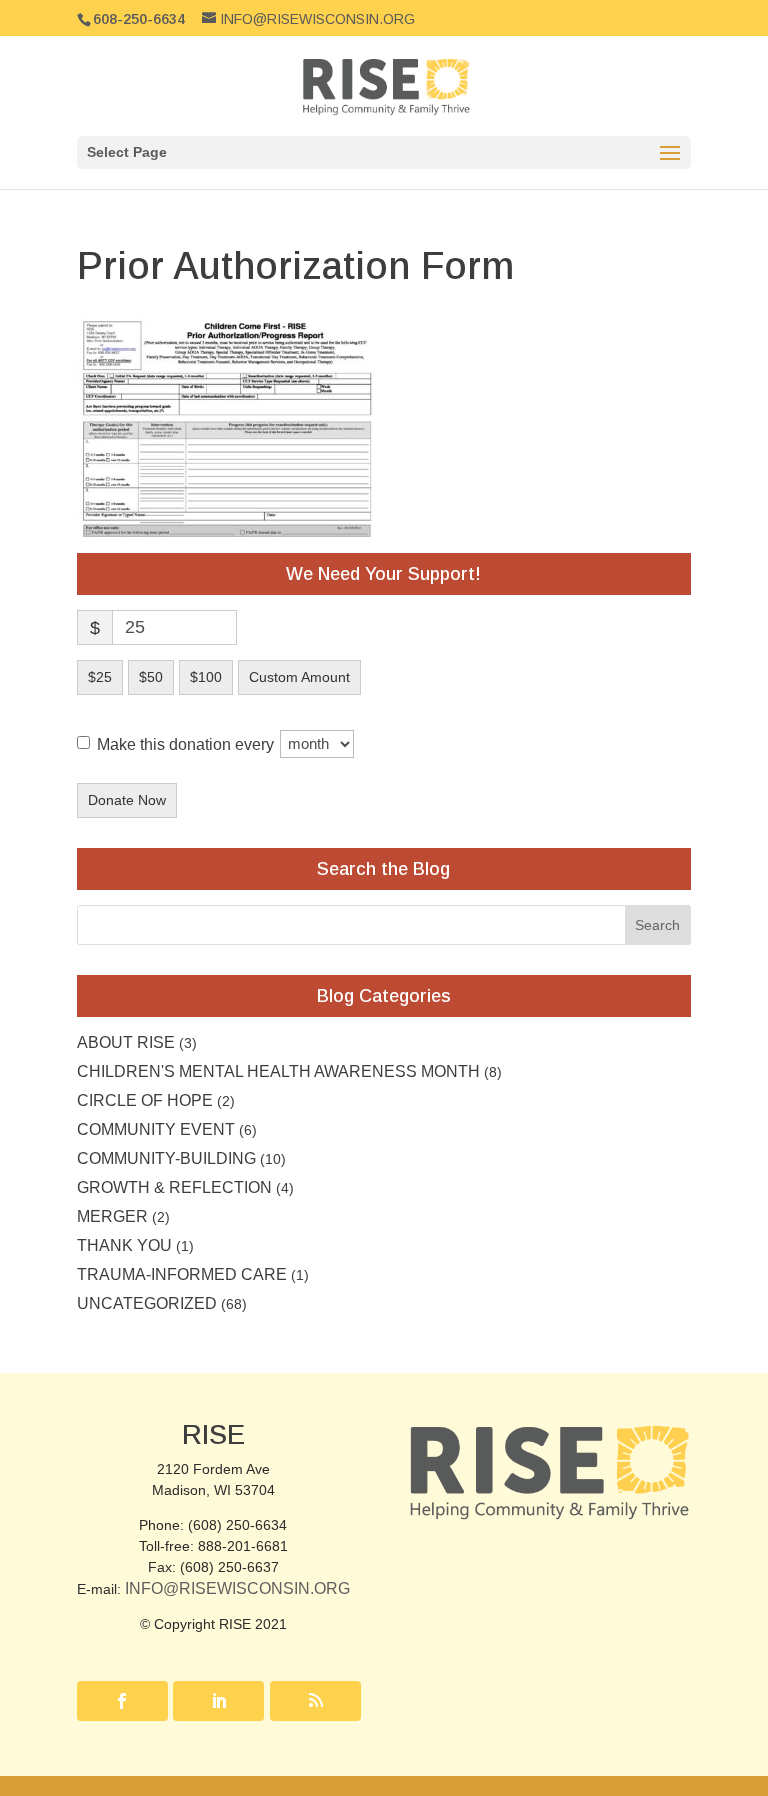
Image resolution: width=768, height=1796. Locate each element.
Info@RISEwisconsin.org (237, 1588)
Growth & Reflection (174, 1187)
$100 (206, 677)
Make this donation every (187, 743)
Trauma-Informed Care (182, 1274)
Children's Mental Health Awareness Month (278, 1071)
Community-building (166, 1158)
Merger (112, 1216)
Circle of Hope (145, 1100)
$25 (100, 677)
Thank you (124, 1245)
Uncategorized (147, 1303)
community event (156, 1129)
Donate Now (127, 800)
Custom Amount (299, 677)
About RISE (126, 1042)
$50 (151, 677)
